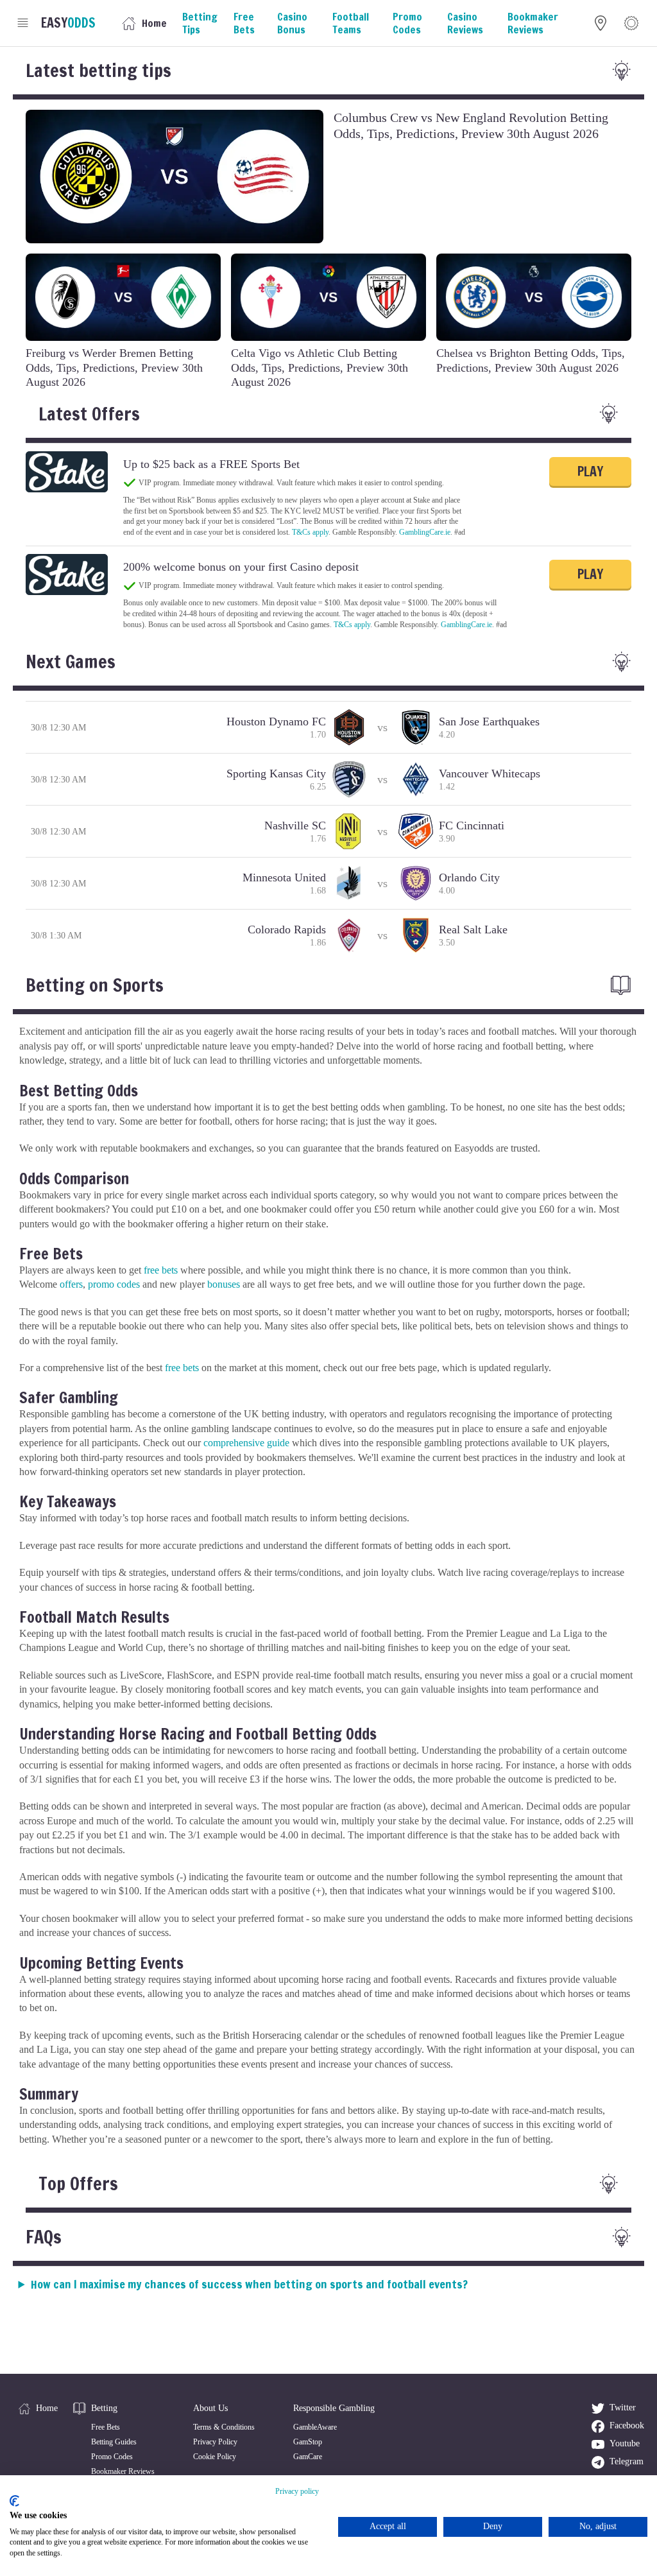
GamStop (308, 2442)
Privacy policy (297, 2491)
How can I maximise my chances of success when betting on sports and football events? (249, 2284)
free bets (161, 1270)
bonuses (224, 1284)
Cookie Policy (215, 2457)
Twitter (623, 2407)
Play (590, 471)
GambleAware (315, 2427)
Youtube (625, 2443)
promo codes (114, 1284)
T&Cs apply (310, 532)
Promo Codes (112, 2457)
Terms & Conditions (224, 2427)
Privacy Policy (215, 2442)
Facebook (627, 2425)
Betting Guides (114, 2442)
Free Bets (106, 2427)
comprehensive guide (246, 1443)
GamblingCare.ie (425, 532)
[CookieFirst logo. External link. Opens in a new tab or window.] (14, 2501)
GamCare (308, 2457)
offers (71, 1284)
